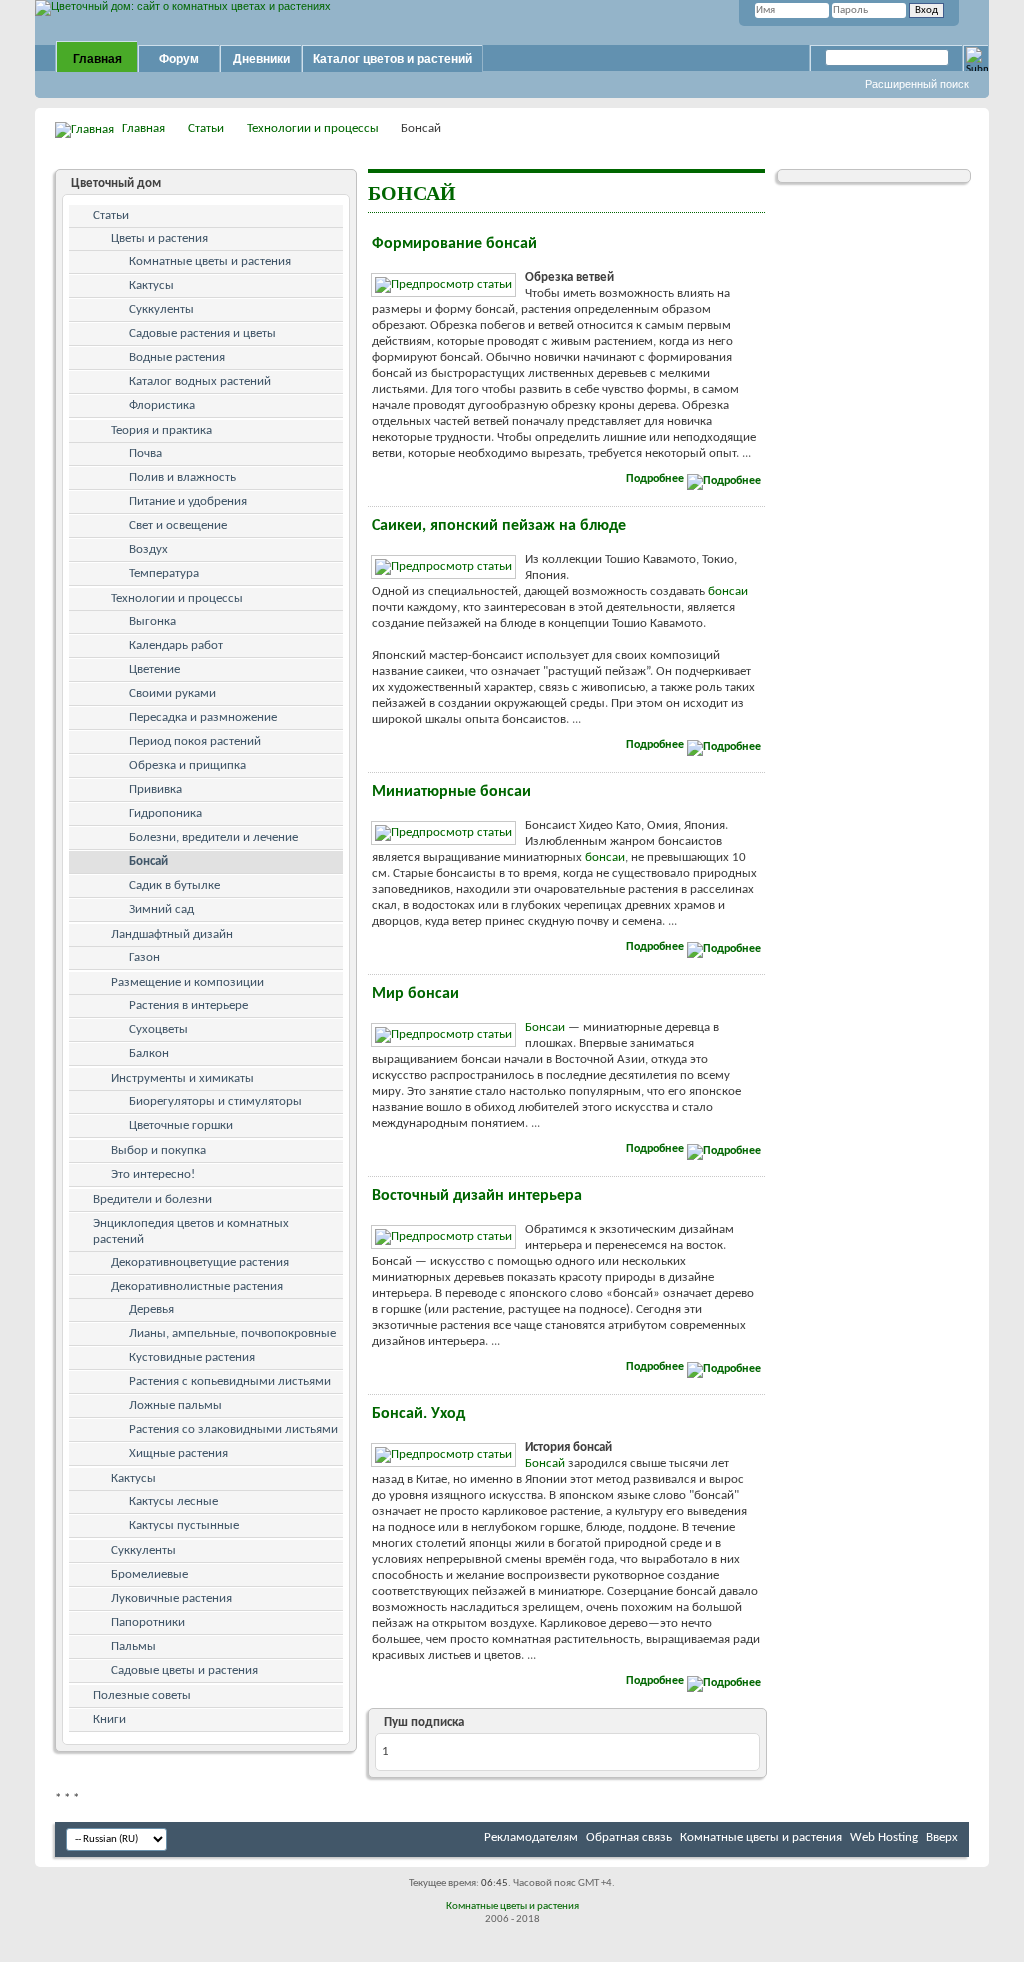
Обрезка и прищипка (187, 765)
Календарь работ (176, 645)
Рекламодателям (531, 1837)
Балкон (149, 1053)
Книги (109, 1719)
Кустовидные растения (192, 1357)
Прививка (155, 789)
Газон (144, 957)
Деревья (151, 1309)
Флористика (162, 405)
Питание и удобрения (188, 501)
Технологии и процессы (313, 128)
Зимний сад (161, 909)
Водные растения (177, 357)
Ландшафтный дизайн (172, 934)
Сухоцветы (158, 1029)
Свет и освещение (178, 525)
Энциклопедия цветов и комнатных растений (191, 1231)
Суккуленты (161, 309)
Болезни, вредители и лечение (213, 837)
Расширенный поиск (917, 84)
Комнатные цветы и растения (210, 261)
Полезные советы (142, 1695)
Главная (97, 59)
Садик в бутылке (174, 885)
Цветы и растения (159, 238)
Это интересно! (153, 1174)
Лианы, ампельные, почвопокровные (232, 1333)
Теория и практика (161, 430)
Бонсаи (545, 1027)
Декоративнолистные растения (197, 1286)
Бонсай (545, 1463)
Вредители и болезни (152, 1199)
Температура (164, 573)
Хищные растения (178, 1453)
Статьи (206, 128)
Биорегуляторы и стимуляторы (215, 1101)
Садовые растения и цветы (202, 333)
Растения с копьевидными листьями (230, 1381)
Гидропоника (165, 813)
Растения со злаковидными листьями (233, 1429)
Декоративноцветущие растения (200, 1262)
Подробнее (656, 479)
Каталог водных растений (200, 381)
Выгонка (152, 621)
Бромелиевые (149, 1574)
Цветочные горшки (181, 1125)
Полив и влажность (182, 477)
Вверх (942, 1837)
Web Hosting (884, 1837)
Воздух (148, 549)
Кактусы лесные (173, 1501)
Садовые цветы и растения (184, 1670)
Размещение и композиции (187, 982)
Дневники (261, 59)
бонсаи (728, 591)
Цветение (154, 669)
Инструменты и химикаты (182, 1078)
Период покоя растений (195, 741)
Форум (179, 59)
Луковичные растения (171, 1598)
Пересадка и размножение (203, 717)
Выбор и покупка (158, 1150)
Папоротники (148, 1622)
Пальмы (133, 1646)
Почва (145, 453)
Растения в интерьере (188, 1005)
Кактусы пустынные (184, 1525)
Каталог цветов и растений (392, 59)
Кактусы (151, 285)
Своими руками (172, 693)
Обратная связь (629, 1837)
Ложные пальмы (175, 1405)
